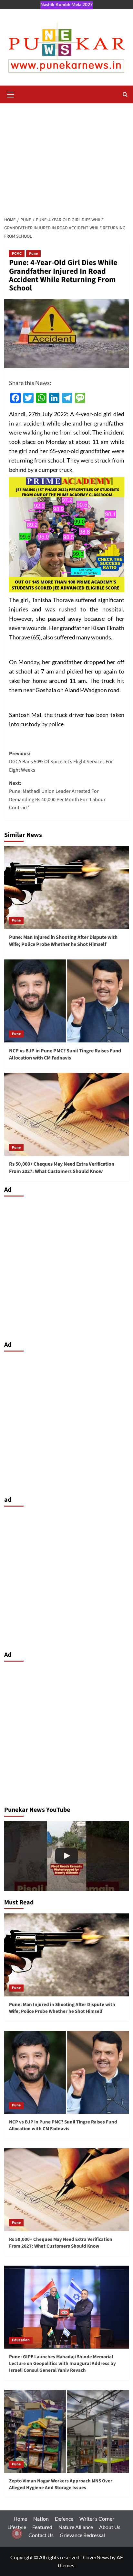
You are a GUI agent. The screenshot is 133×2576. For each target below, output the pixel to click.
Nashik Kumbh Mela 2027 (66, 4)
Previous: (61, 762)
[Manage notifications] (17, 2534)
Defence (64, 2519)
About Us (110, 2527)
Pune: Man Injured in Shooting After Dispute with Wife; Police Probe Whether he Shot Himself (63, 941)
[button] (11, 94)
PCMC (17, 254)
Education (21, 2340)
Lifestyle (17, 2527)
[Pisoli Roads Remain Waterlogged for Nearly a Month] (67, 1856)
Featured (42, 2527)
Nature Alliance (76, 2527)
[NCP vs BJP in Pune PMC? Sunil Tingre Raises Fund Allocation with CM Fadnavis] (67, 1001)
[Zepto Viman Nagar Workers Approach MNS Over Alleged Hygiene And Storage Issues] (67, 2431)
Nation (41, 2519)
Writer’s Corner (97, 2519)
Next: (57, 796)
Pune (33, 254)
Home (20, 2519)
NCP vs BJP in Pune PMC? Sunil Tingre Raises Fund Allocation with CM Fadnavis (65, 1054)
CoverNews (96, 2557)
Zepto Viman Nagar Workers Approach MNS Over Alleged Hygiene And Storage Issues (61, 2484)
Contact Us (41, 2535)
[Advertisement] (66, 158)
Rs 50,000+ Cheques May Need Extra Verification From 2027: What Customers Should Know (62, 1168)
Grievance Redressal (82, 2535)
